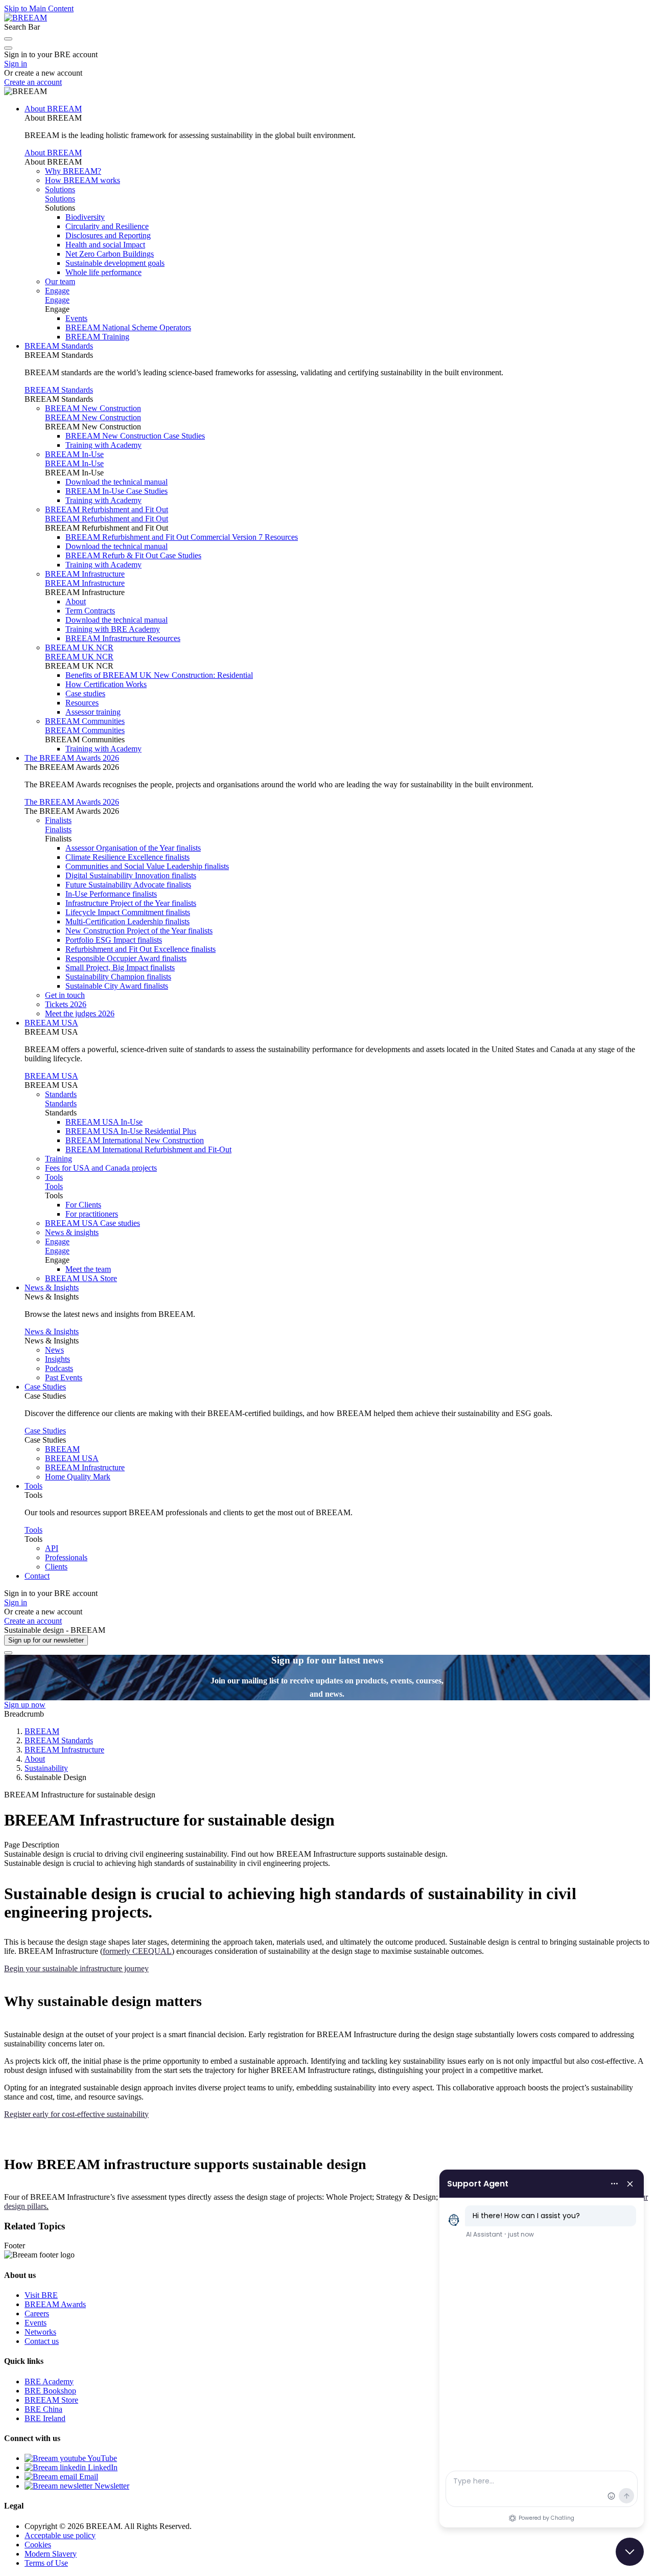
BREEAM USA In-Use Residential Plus (131, 1131)
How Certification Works (106, 684)
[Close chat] (630, 2552)
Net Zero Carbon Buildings (110, 254)
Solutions (60, 189)
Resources (82, 703)
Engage (57, 291)
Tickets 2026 (66, 1004)
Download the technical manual (116, 482)
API (52, 1548)
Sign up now (25, 1705)
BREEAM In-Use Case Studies (116, 491)
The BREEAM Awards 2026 (72, 758)
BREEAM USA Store (81, 1278)
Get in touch (65, 995)
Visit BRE (41, 2295)
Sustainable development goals (115, 263)
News (54, 1350)
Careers (37, 2313)
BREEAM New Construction (93, 408)
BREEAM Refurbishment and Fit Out (107, 509)
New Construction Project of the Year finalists (139, 931)
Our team (60, 281)
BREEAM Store (51, 2400)
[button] (8, 39)
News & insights (72, 1232)
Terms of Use (46, 2563)
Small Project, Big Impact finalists (120, 967)
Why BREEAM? (73, 171)
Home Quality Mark (78, 1477)
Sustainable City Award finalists (117, 986)
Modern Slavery (51, 2554)
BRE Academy (49, 2381)
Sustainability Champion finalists (118, 977)
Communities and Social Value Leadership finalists (147, 866)
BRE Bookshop (50, 2391)
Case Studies (45, 1387)
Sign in (16, 64)
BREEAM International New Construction (135, 1140)
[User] (8, 48)
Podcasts (59, 1368)
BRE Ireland (45, 2418)
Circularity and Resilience (107, 226)
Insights (57, 1359)
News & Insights (52, 1287)
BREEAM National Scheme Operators (128, 327)
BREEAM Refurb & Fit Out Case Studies (133, 555)
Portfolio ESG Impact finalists (114, 940)
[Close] (8, 1653)
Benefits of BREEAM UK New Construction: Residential (159, 675)
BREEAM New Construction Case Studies (135, 436)
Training (59, 1159)
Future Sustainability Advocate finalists (128, 885)
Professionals (66, 1557)
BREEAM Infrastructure (85, 574)
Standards (61, 1094)
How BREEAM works (83, 180)
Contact (37, 1576)
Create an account (33, 82)
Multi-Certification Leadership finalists (127, 921)
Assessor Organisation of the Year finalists (133, 848)
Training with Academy (103, 445)
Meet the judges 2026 (80, 1013)
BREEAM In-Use (74, 454)
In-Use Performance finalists (111, 894)
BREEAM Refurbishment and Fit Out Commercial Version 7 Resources (182, 537)
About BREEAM (53, 109)
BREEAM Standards (59, 346)
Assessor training (93, 712)
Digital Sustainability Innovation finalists (131, 875)
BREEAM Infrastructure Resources (123, 638)
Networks (40, 2332)
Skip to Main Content (39, 8)
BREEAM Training (97, 337)
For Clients (83, 1205)
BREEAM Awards (55, 2304)
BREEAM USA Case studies (92, 1223)
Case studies (85, 693)
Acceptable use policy (60, 2535)
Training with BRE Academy (113, 629)
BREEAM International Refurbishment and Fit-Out (148, 1149)
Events (76, 318)
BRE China (43, 2409)
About (76, 601)
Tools (54, 1177)
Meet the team (88, 1269)
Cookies (38, 2545)
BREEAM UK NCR (79, 647)
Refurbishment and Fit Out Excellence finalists (141, 949)
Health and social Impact (105, 245)
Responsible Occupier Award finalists (126, 958)
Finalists (58, 820)
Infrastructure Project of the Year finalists (131, 903)
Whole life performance (103, 272)
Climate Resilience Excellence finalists (127, 857)
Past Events (64, 1377)
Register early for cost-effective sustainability (76, 2114)
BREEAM (62, 1449)
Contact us (42, 2341)
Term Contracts (90, 611)
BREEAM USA (51, 1023)
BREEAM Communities (85, 721)
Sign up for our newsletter (46, 1640)
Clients (56, 1567)
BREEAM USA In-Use (104, 1122)
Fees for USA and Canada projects (101, 1168)
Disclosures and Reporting (108, 235)
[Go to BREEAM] (26, 18)
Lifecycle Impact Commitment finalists (128, 912)
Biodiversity (85, 217)
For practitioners (92, 1214)
